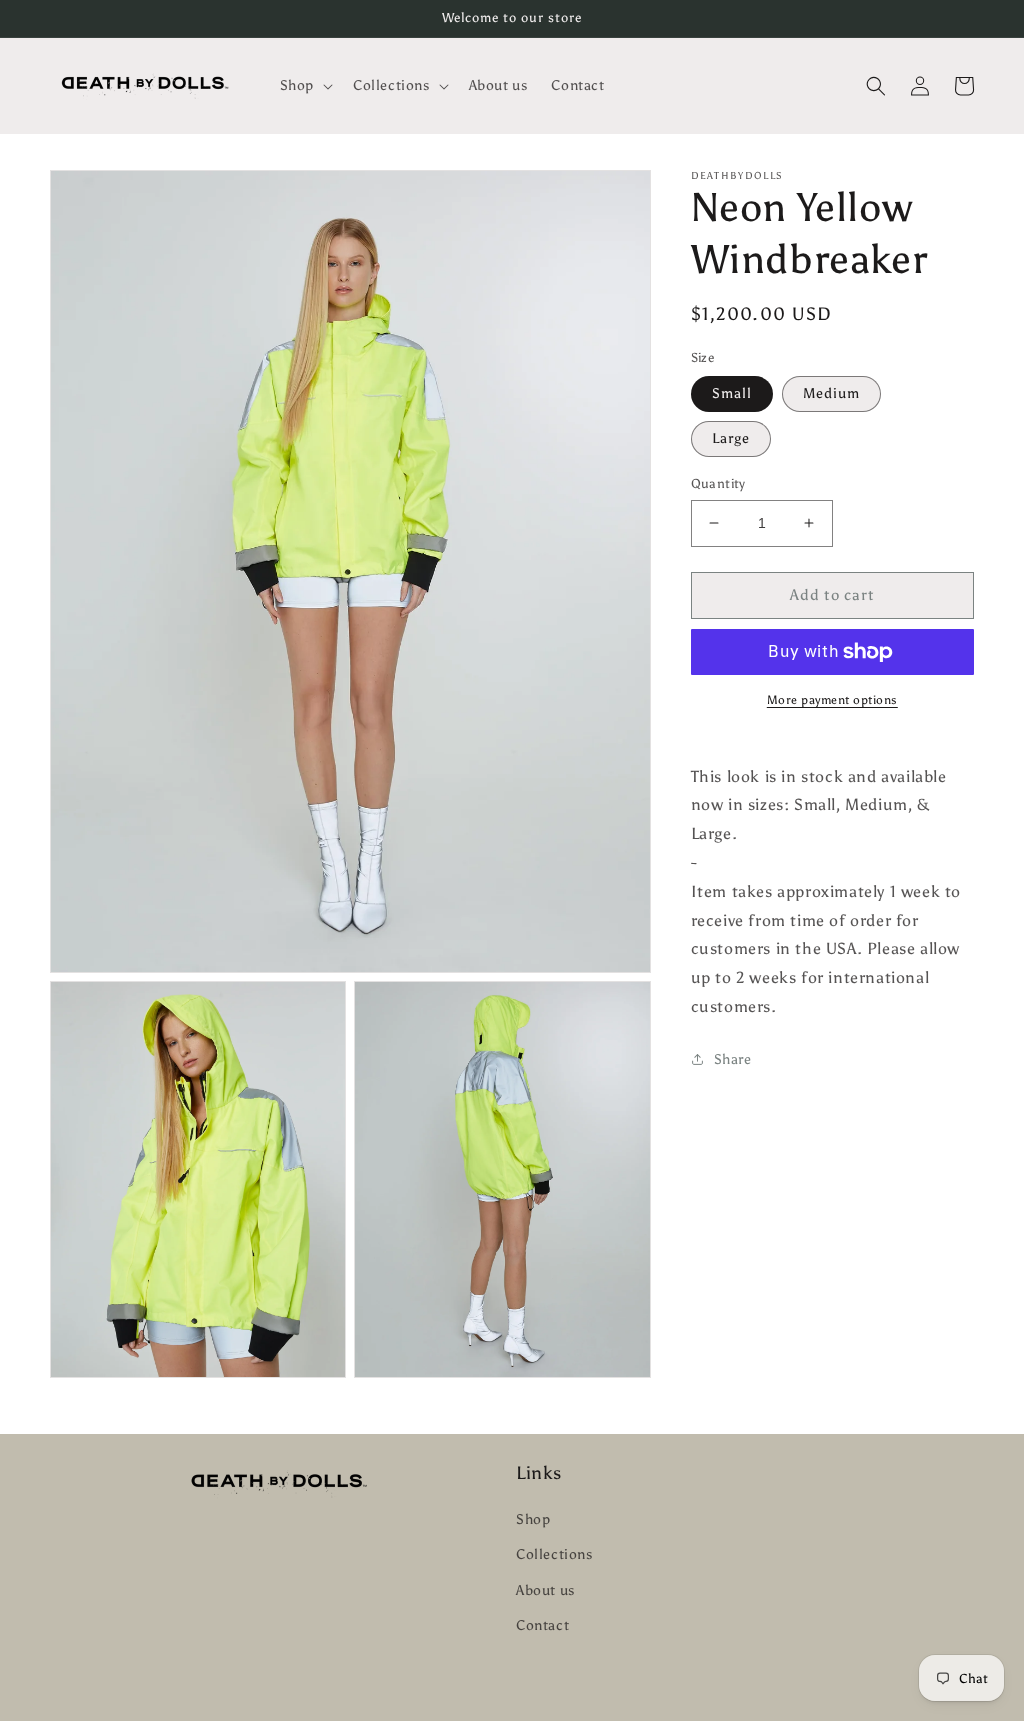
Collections (554, 1554)
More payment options (832, 700)
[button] (304, 86)
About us (545, 1590)
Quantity (718, 483)
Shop (533, 1519)
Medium (831, 393)
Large (731, 438)
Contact (542, 1625)
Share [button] (733, 1059)
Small (732, 393)
